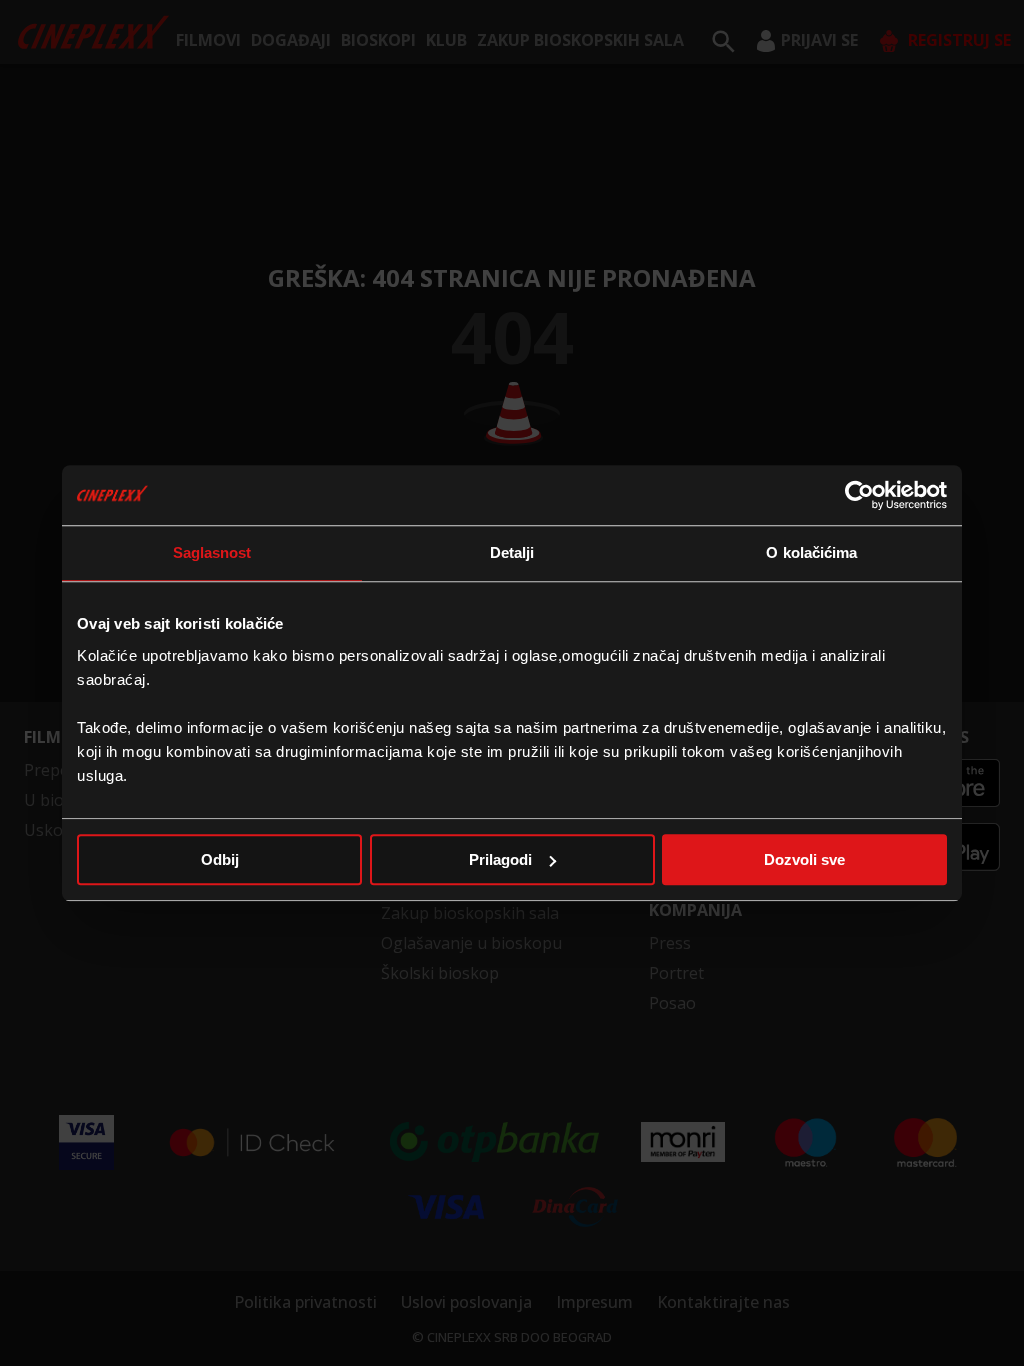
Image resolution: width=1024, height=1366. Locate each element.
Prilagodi (500, 859)
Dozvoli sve (804, 859)
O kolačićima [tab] (811, 552)
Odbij (220, 859)
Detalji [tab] (512, 552)
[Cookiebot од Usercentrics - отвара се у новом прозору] (859, 495)
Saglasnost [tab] (212, 552)
